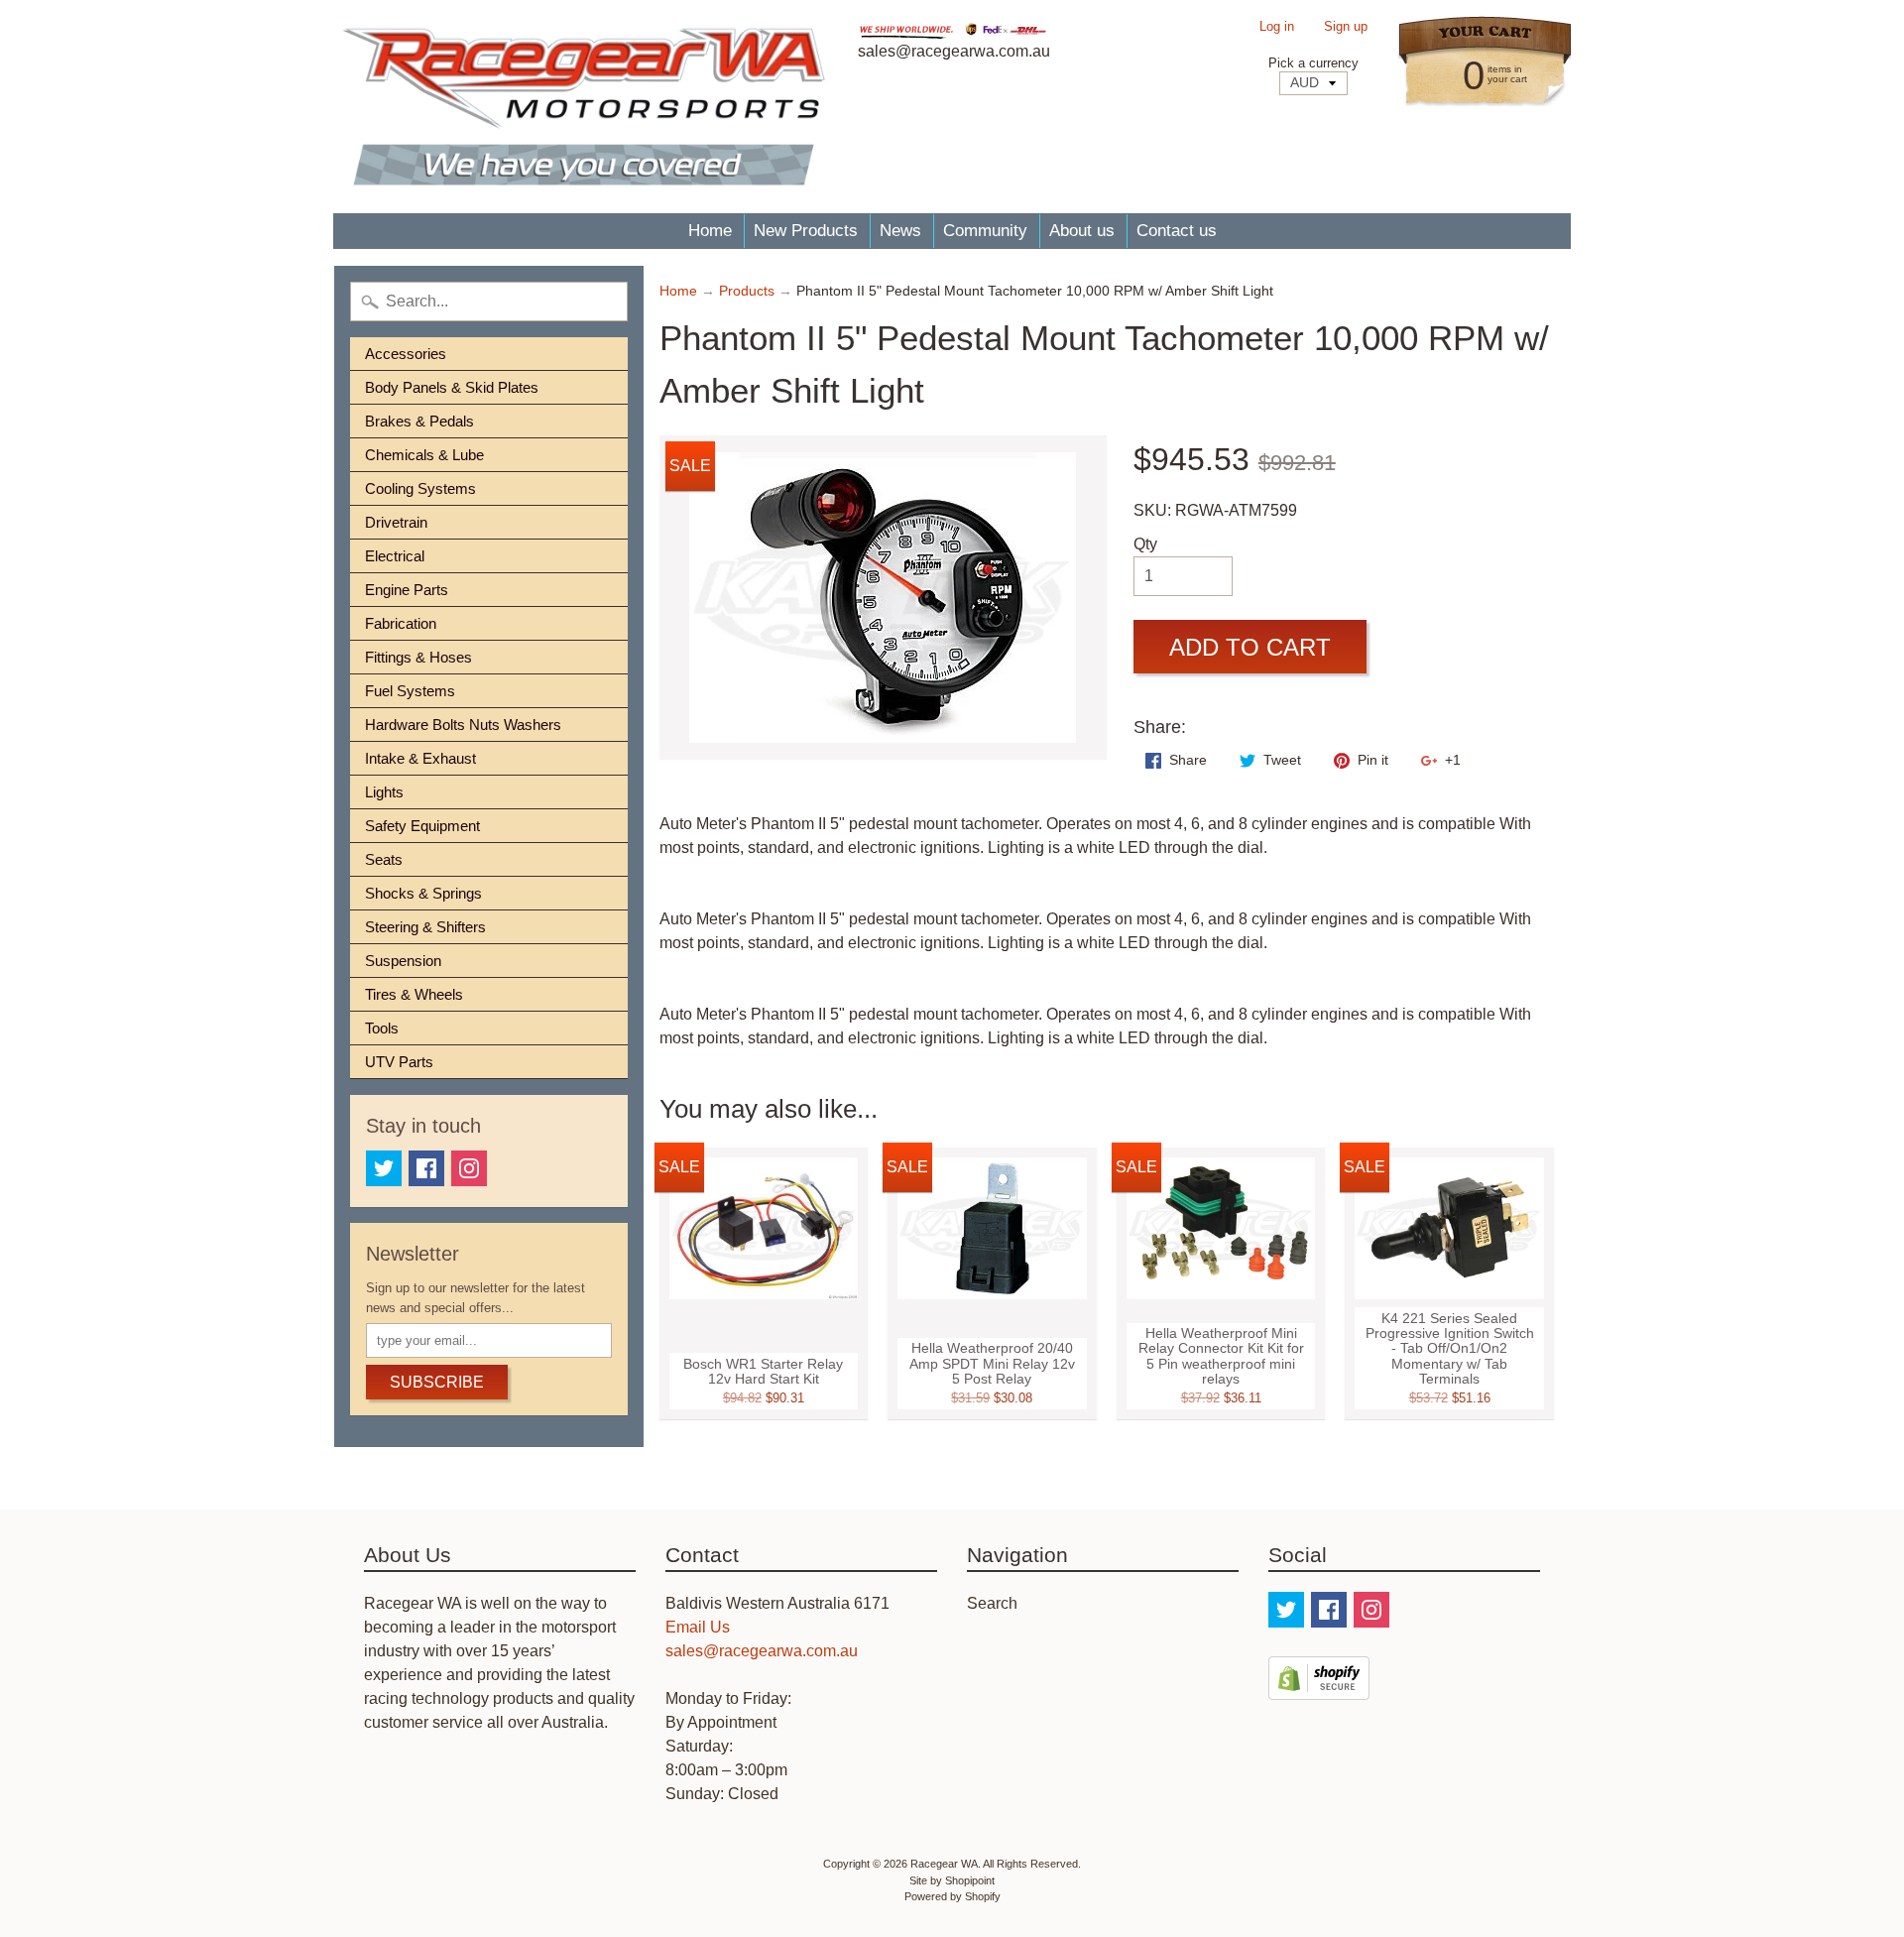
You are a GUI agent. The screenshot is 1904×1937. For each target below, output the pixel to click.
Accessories (406, 354)
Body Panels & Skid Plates (452, 387)
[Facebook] (426, 1168)
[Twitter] (384, 1168)
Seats (384, 859)
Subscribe (437, 1382)
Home (710, 231)
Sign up (1346, 27)
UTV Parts (399, 1062)
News (900, 231)
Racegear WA (944, 1864)
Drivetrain (396, 522)
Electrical (395, 556)
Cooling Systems (420, 488)
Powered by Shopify (952, 1896)
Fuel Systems (410, 691)
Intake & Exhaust (420, 758)
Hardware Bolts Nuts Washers (463, 725)
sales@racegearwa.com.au (762, 1651)
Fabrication (401, 623)
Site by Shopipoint (952, 1880)
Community (985, 231)
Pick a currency (1313, 63)
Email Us (698, 1627)
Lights (384, 792)
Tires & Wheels (414, 994)
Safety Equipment (422, 826)
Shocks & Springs (423, 893)
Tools (382, 1028)
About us (1082, 231)
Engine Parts (407, 590)
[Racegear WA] (584, 107)
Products (747, 291)
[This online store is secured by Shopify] (1319, 1688)
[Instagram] (469, 1168)
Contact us (1177, 231)
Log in (1277, 27)
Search (992, 1603)
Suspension (403, 961)
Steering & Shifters (425, 927)
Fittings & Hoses (418, 657)
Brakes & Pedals (419, 421)
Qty (1145, 544)
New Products (806, 231)
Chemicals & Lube (424, 455)
